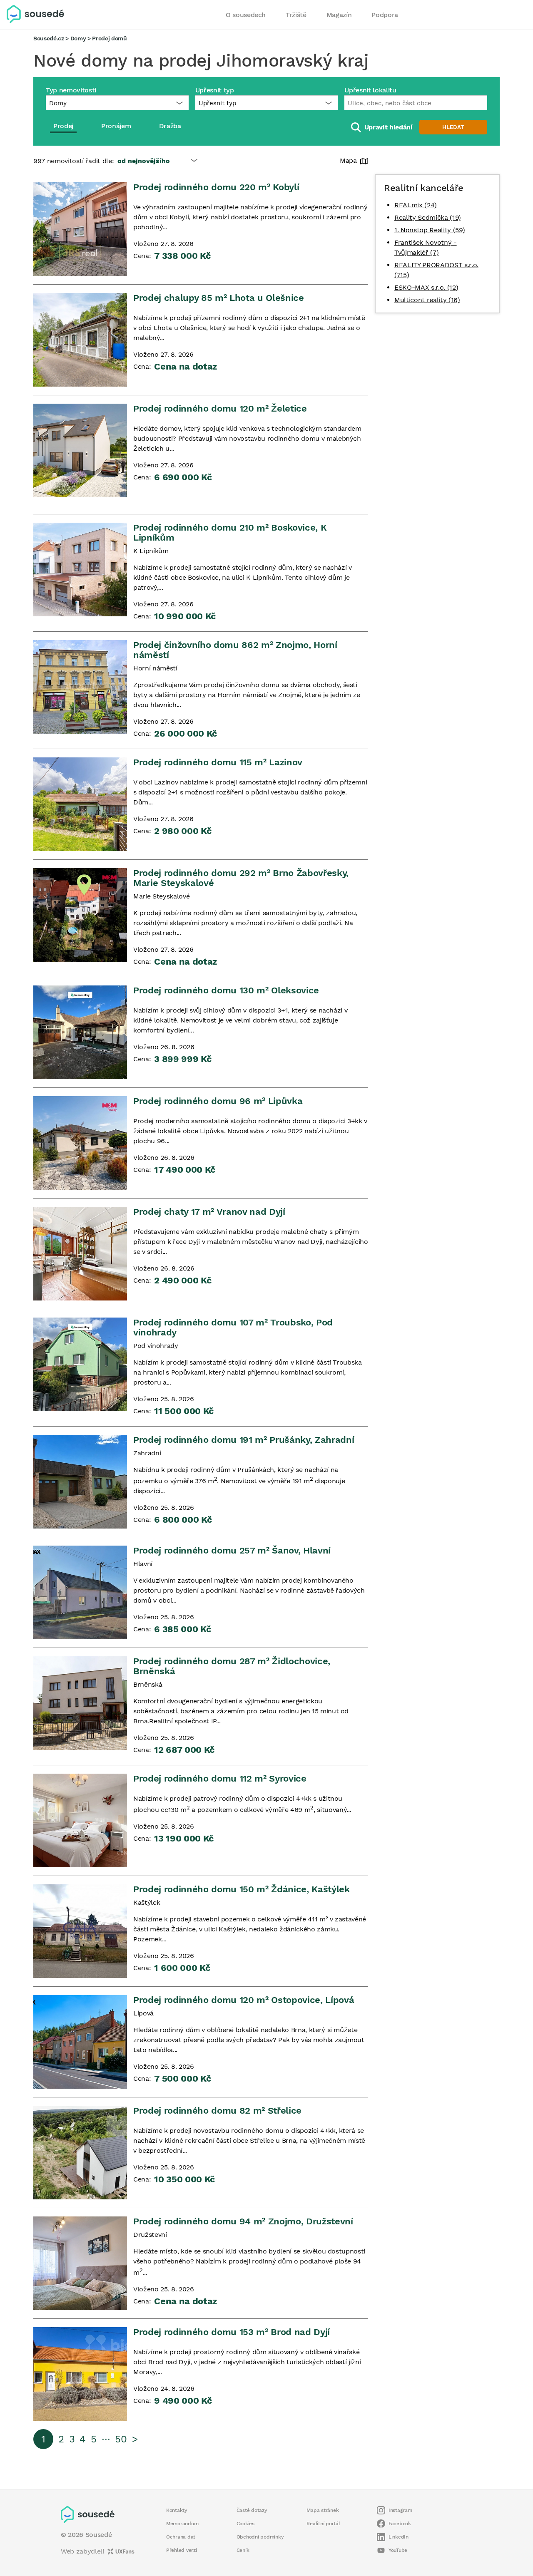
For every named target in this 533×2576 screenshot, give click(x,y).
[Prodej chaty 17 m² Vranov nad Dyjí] (80, 1254)
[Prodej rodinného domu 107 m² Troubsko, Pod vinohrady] (80, 1364)
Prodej (63, 126)
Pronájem (116, 126)
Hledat (453, 127)
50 (121, 2439)
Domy (78, 38)
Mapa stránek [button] (323, 2510)
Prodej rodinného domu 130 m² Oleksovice (226, 990)
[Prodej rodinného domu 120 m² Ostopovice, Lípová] (80, 2042)
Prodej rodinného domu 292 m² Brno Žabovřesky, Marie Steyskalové (241, 878)
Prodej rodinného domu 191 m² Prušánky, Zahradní (244, 1440)
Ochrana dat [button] (181, 2537)
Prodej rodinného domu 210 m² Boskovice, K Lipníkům (230, 532)
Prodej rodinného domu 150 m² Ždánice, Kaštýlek (242, 1889)
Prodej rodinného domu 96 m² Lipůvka (218, 1101)
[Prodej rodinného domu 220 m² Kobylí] (80, 229)
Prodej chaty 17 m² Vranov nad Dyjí (209, 1212)
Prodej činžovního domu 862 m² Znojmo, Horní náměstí (235, 650)
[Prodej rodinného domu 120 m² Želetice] (80, 450)
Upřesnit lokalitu (370, 90)
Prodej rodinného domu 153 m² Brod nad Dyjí (232, 2332)
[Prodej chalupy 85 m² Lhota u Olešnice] (80, 340)
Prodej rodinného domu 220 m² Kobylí (216, 187)
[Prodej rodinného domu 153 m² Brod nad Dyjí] (80, 2374)
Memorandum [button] (182, 2524)
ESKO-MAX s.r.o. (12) (426, 287)
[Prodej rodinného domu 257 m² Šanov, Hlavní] (80, 1592)
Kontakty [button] (177, 2510)
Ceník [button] (243, 2550)
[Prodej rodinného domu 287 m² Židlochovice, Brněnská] (80, 1703)
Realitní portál (323, 2524)
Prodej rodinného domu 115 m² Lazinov (218, 762)
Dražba (170, 126)
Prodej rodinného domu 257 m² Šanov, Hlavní (232, 1550)
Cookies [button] (245, 2524)
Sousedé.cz (49, 38)
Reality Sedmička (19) (428, 217)
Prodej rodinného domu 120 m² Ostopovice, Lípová (244, 2000)
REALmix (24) (416, 205)
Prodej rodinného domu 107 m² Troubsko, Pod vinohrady (233, 1327)
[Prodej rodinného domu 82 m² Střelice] (80, 2153)
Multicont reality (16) (427, 300)
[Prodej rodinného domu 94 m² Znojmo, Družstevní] (80, 2263)
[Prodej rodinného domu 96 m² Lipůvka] (80, 1143)
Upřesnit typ (215, 90)
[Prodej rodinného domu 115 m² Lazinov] (80, 804)
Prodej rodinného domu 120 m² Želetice (220, 408)
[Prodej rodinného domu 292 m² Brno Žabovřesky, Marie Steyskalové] (80, 915)
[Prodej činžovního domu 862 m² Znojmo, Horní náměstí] (80, 687)
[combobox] (416, 103)
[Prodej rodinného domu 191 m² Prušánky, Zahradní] (80, 1482)
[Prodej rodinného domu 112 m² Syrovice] (80, 1820)
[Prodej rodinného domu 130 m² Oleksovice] (80, 1032)
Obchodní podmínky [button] (260, 2537)
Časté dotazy (252, 2510)
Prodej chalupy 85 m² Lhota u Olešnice (219, 298)
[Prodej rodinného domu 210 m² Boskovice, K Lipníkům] (80, 570)
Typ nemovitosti (71, 90)
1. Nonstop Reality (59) (430, 230)
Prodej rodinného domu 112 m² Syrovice (220, 1778)
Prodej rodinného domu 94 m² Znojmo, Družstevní (243, 2221)
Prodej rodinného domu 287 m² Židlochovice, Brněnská (232, 1666)
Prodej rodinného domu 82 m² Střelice (217, 2111)
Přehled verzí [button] (182, 2550)
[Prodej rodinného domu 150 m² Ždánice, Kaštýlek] (80, 1931)
